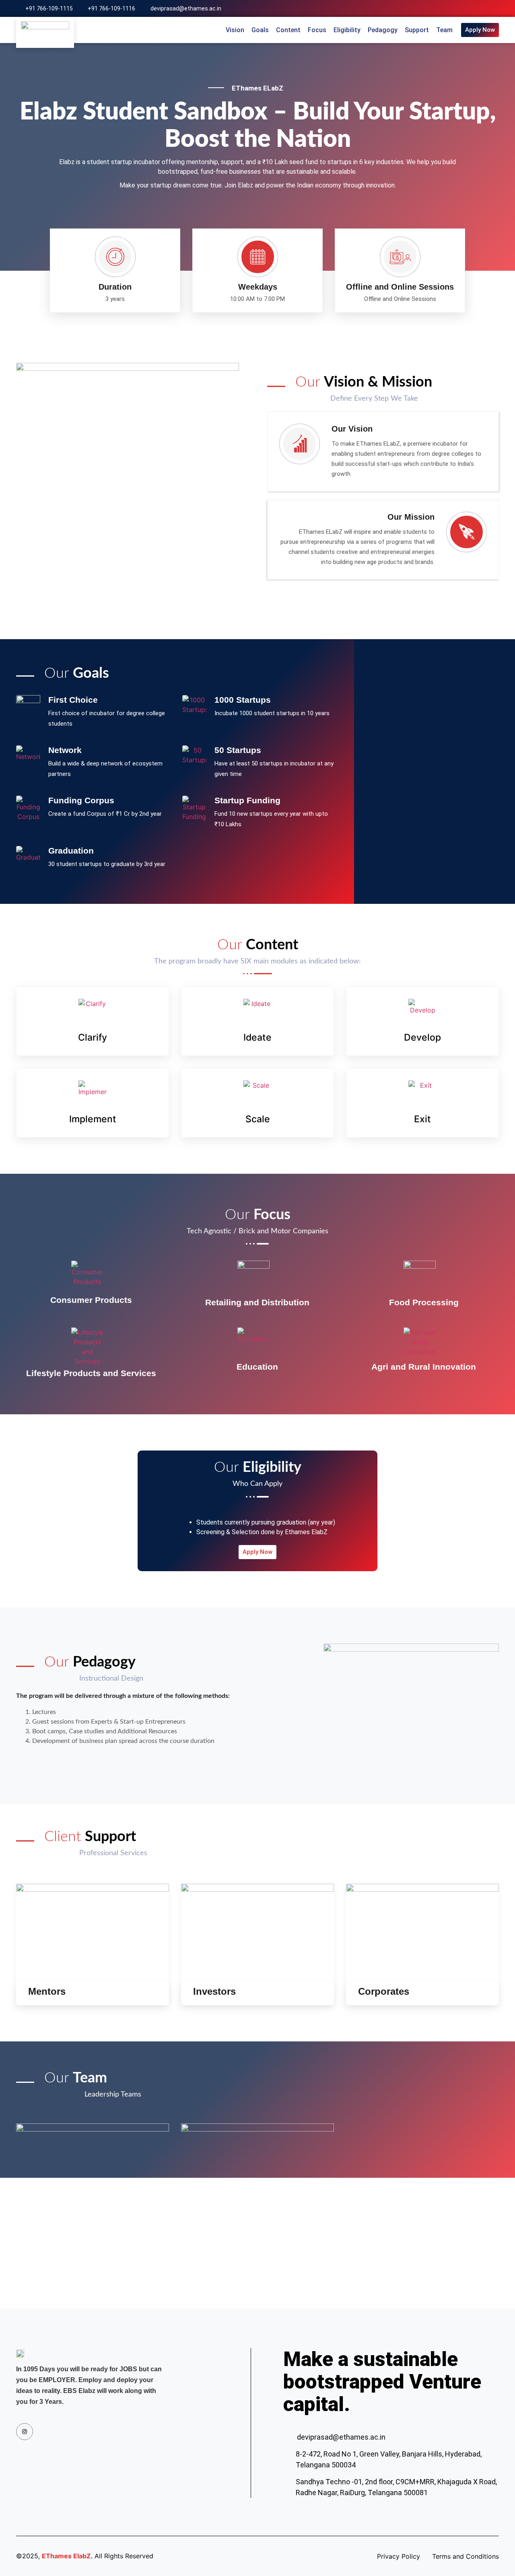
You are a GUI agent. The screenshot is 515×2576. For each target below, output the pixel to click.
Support (417, 30)
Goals (260, 30)
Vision (235, 30)
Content (288, 30)
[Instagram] (496, 8)
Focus (317, 30)
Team (444, 30)
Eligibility (347, 30)
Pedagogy (383, 30)
